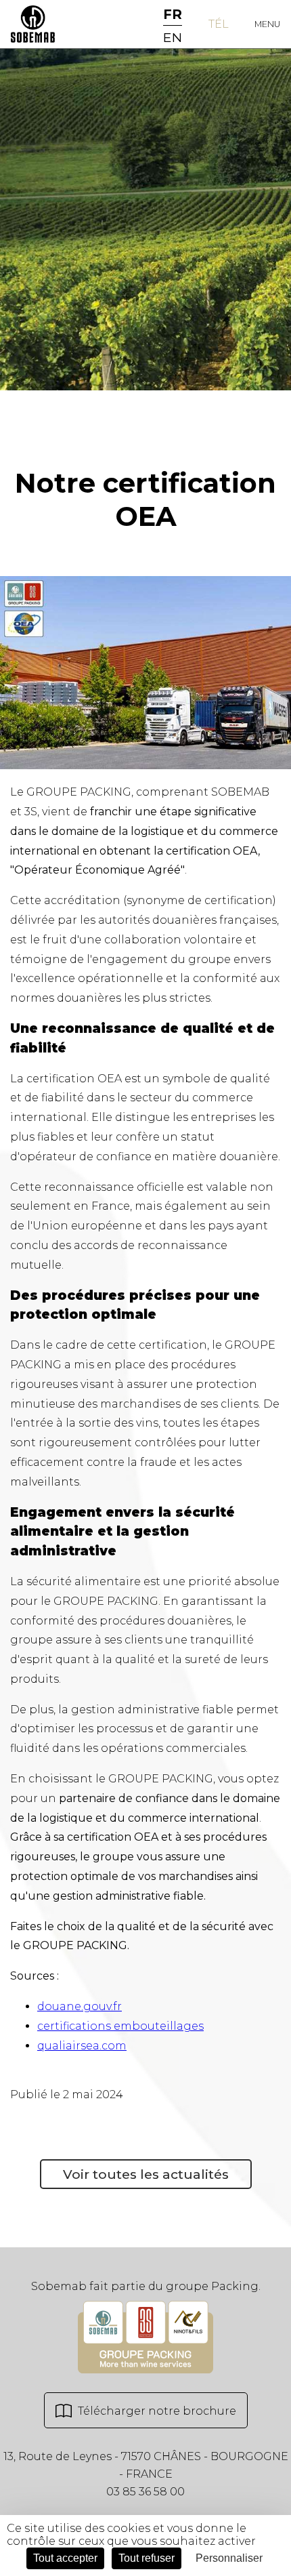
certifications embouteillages (120, 2026)
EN (173, 37)
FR (173, 14)
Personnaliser (229, 2558)
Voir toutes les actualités (146, 2174)
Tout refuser (147, 2558)
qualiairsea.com (82, 2046)
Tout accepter (65, 2558)
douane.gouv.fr (80, 2006)
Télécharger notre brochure (156, 2411)
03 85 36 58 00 (145, 2492)
